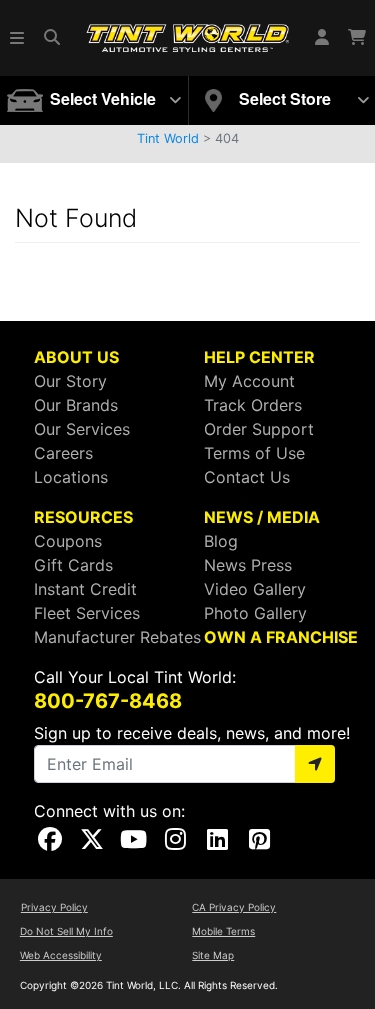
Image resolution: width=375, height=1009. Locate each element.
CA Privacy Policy (234, 907)
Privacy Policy (54, 907)
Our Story (70, 381)
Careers (63, 453)
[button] (18, 38)
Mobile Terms (223, 931)
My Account (249, 381)
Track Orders (253, 405)
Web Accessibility (61, 955)
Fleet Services (87, 613)
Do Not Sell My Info (66, 931)
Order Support (259, 429)
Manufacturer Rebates (117, 637)
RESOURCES (83, 517)
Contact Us (247, 477)
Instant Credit (85, 589)
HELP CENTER (259, 357)
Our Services (82, 429)
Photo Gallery (255, 613)
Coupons (68, 541)
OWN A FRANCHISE (281, 637)
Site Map (213, 955)
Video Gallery (255, 589)
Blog (221, 541)
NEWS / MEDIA (262, 517)
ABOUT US (76, 357)
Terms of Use (254, 453)
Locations (71, 477)
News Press (248, 565)
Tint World (168, 138)
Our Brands (76, 405)
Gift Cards (73, 565)
